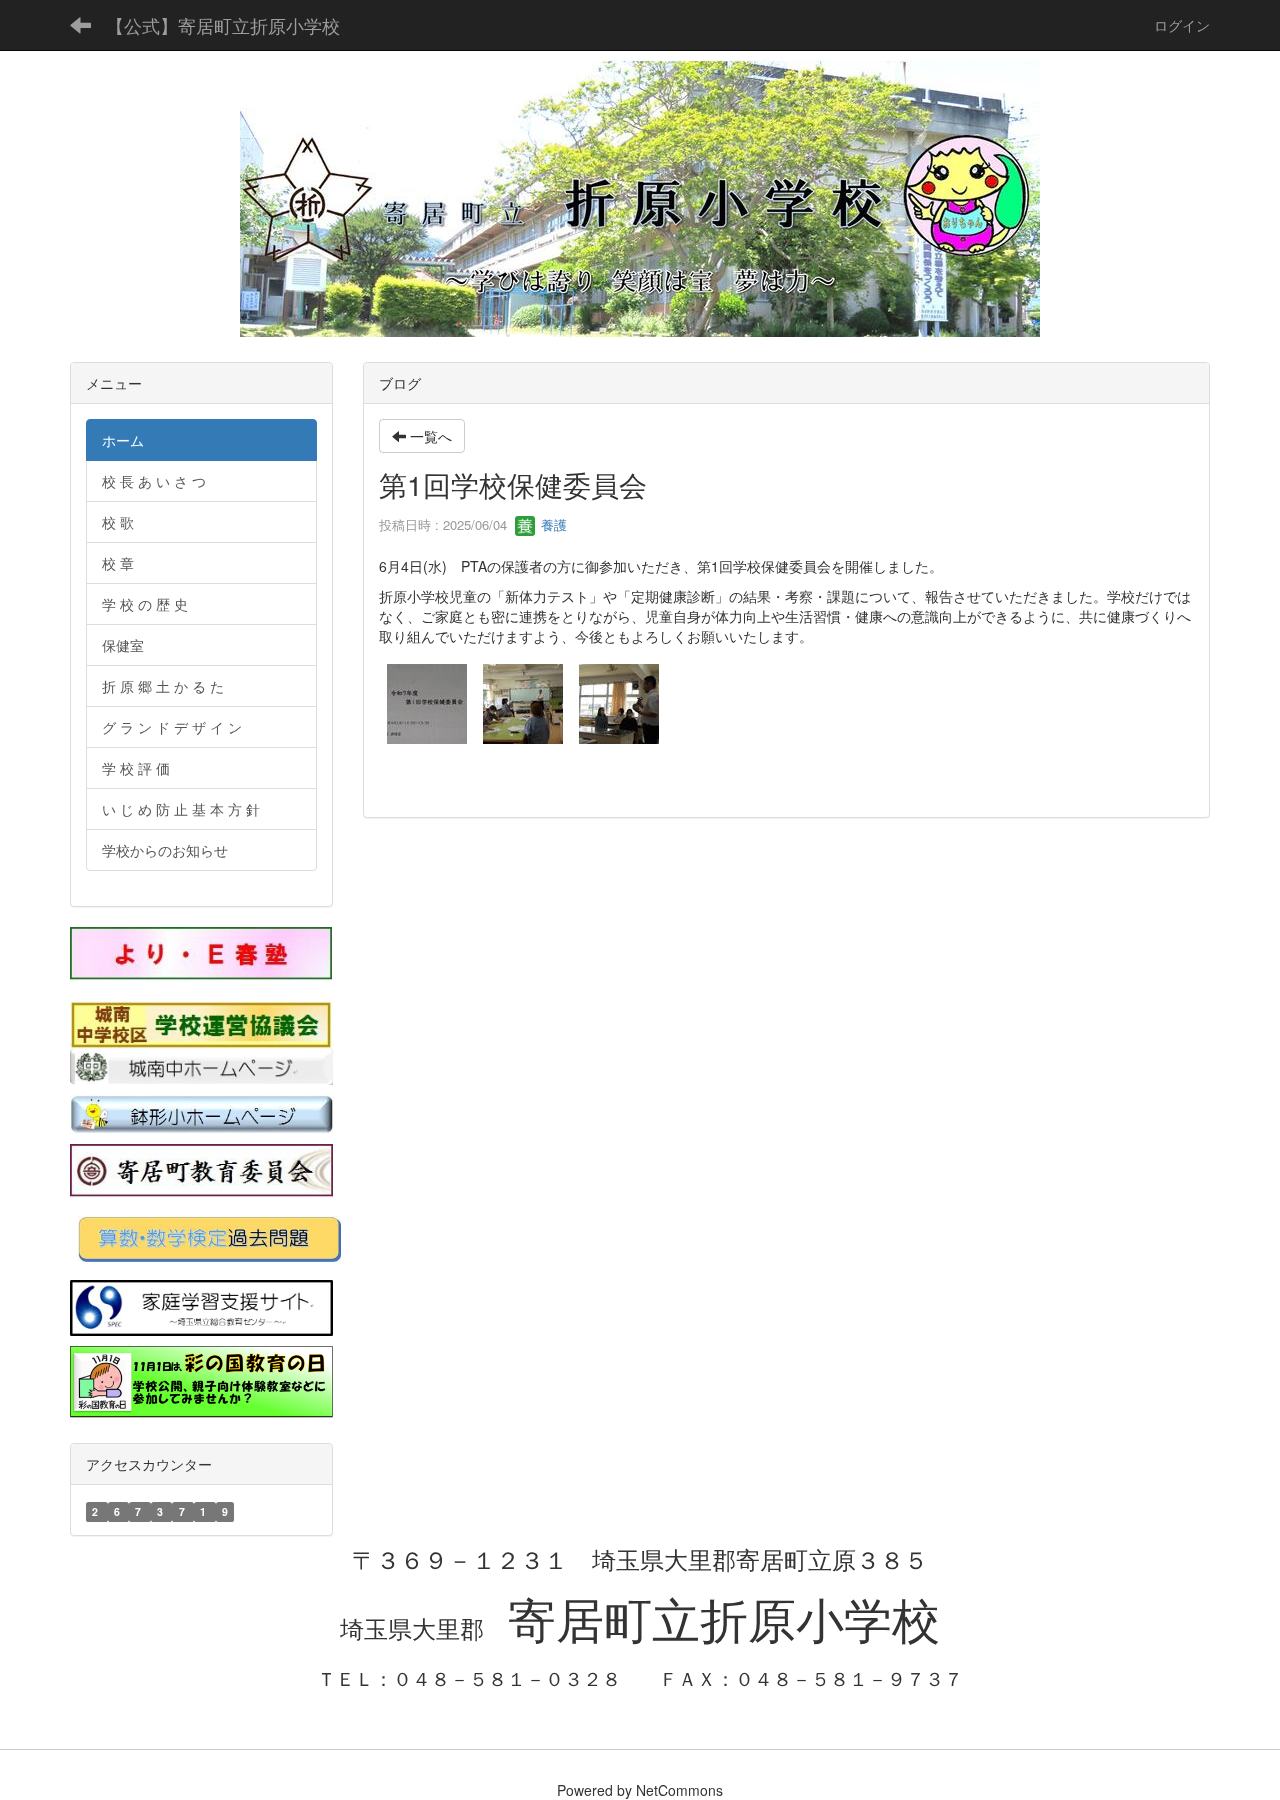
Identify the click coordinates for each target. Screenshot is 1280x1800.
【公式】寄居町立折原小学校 (223, 25)
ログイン (1182, 25)
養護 (552, 524)
